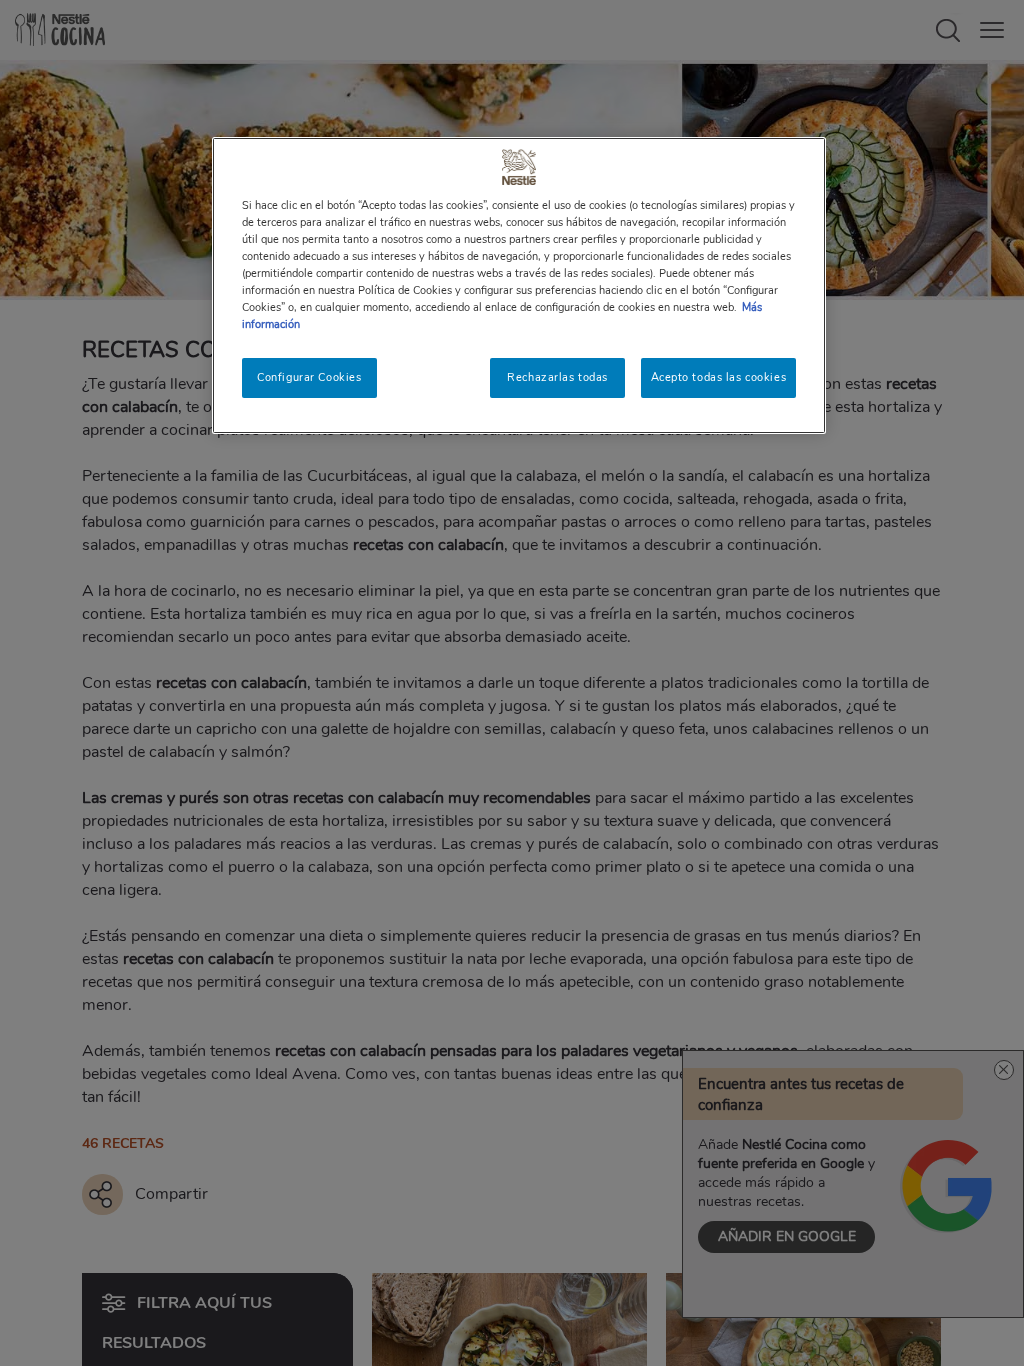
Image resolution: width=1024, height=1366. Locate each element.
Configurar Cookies (309, 377)
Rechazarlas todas (557, 377)
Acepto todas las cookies (719, 377)
